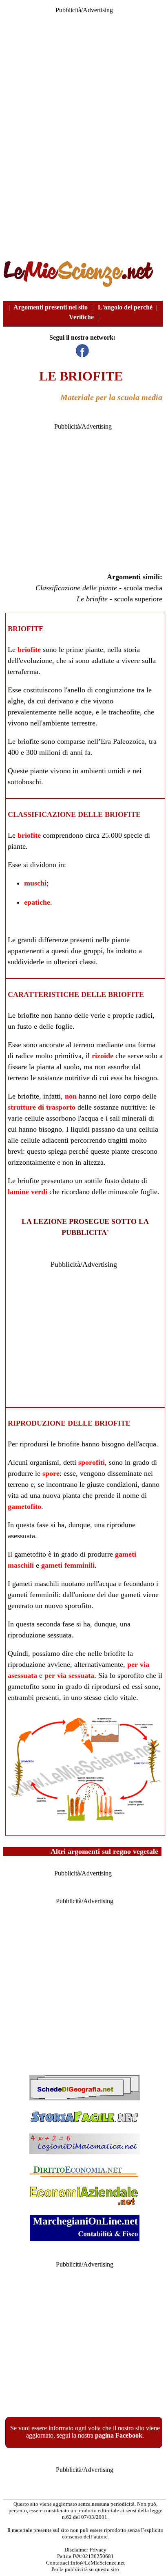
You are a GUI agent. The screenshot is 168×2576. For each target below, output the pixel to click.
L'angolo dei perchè (125, 307)
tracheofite (124, 712)
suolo (72, 1067)
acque (83, 712)
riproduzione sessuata (40, 1635)
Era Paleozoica (123, 741)
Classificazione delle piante (76, 588)
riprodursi (34, 1444)
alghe (16, 701)
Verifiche (81, 317)
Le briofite (92, 599)
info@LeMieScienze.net (98, 2563)
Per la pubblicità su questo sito (85, 2569)
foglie (64, 1026)
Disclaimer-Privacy (85, 2550)
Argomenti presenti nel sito (51, 307)
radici (144, 1015)
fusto (24, 1026)
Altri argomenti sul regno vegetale (104, 1851)
